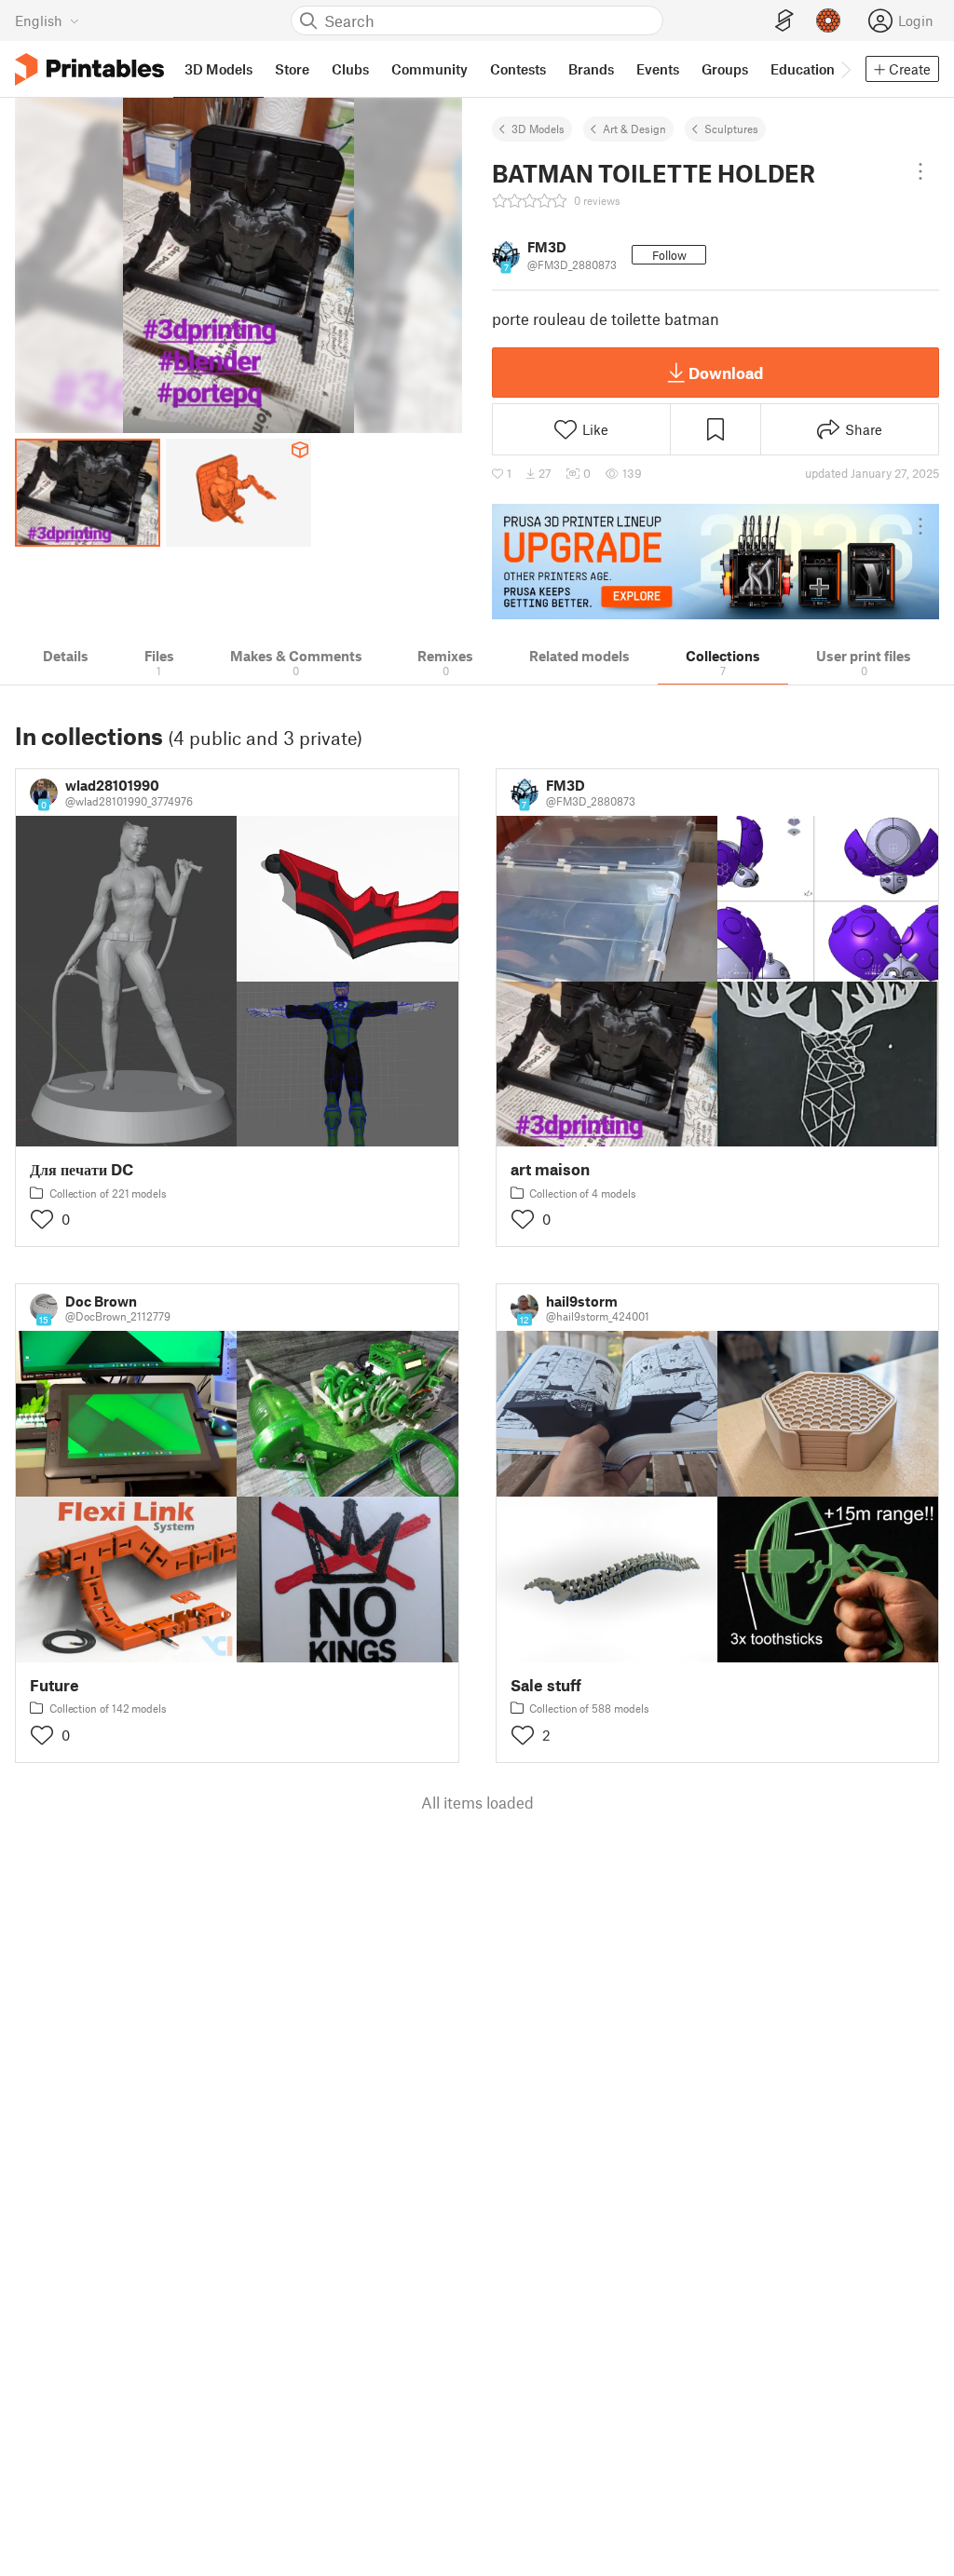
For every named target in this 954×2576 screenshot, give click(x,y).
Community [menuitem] (429, 69)
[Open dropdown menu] (920, 171)
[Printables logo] (89, 69)
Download (726, 373)
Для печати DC (82, 1169)
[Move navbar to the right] (845, 69)
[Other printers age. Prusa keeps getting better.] (715, 562)
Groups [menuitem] (725, 69)
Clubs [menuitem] (350, 69)
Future (55, 1685)
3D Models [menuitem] (218, 69)
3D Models (538, 129)
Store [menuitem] (292, 69)
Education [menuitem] (803, 69)
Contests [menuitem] (518, 69)
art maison (550, 1169)
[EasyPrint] (784, 21)
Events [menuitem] (658, 69)
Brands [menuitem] (591, 69)
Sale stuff (546, 1685)
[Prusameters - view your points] (828, 20)
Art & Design (634, 129)
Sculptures (731, 129)
